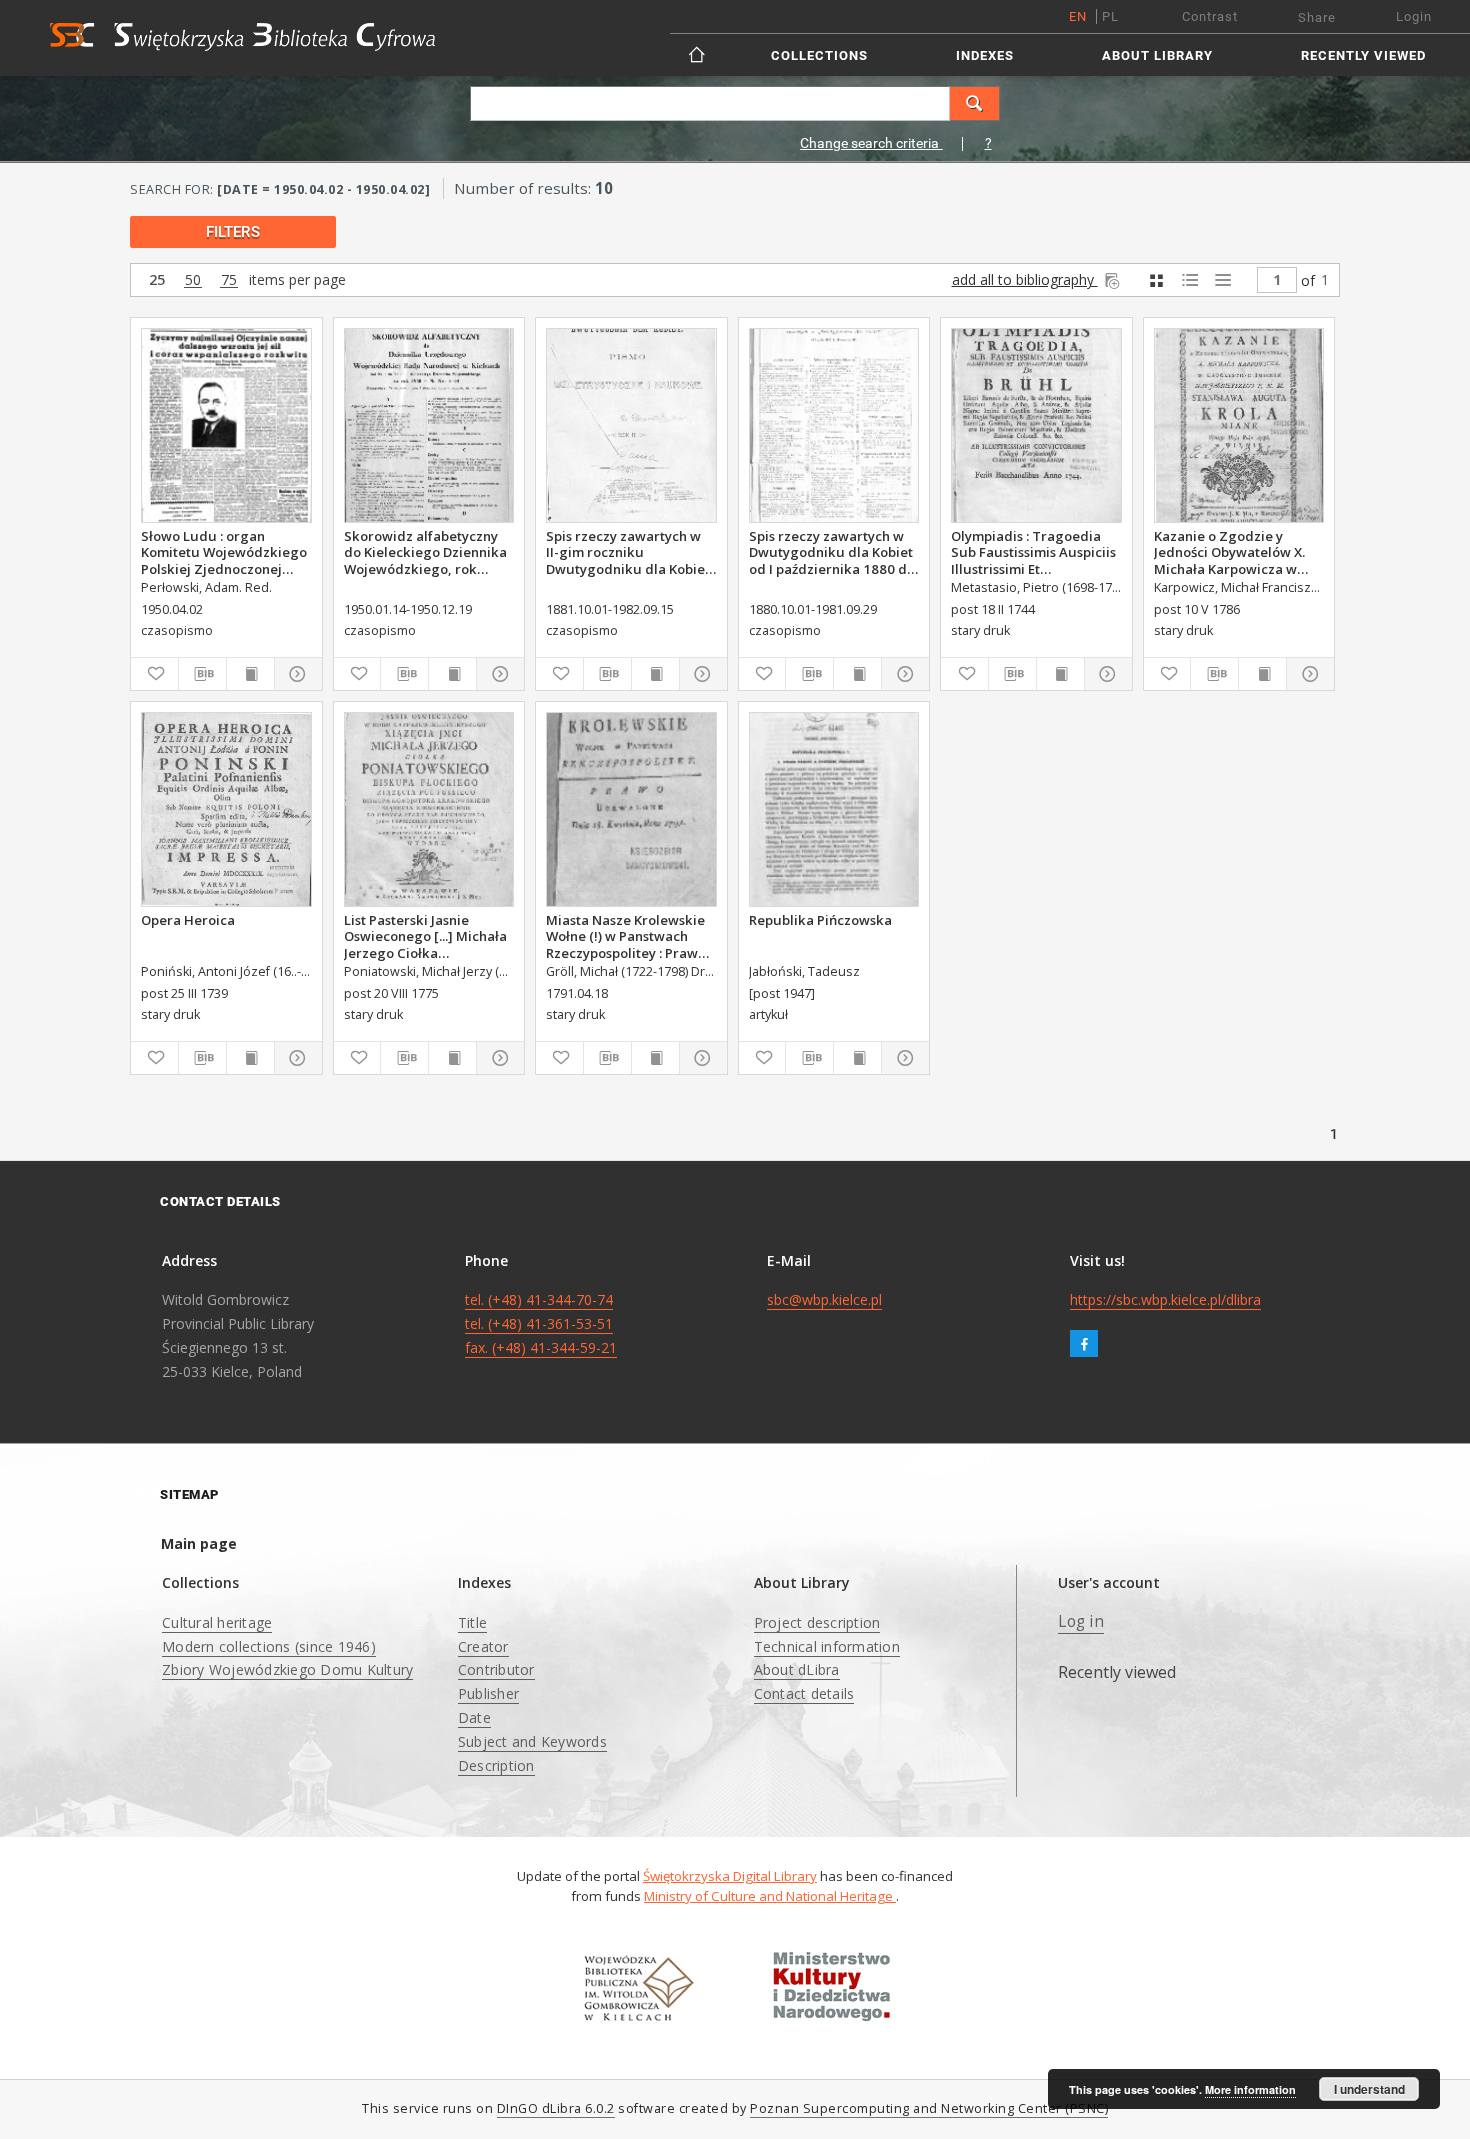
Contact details (804, 1693)
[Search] (975, 103)
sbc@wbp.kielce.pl (824, 1299)
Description (496, 1765)
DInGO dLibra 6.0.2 (556, 2108)
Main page (199, 1543)
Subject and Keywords (532, 1741)
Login (1414, 16)
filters (233, 232)
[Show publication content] (250, 674)
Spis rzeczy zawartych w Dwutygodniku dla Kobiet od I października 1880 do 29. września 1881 (832, 552)
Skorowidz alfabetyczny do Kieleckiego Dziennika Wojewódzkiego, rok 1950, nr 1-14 (425, 552)
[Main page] (698, 54)
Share (1317, 17)
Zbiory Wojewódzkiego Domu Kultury (287, 1669)
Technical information (827, 1646)
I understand (1369, 2089)
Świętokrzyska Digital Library (730, 1876)
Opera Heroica (188, 920)
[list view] (1222, 280)
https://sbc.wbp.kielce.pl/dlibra (1165, 1299)
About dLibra (797, 1669)
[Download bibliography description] (202, 674)
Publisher (488, 1693)
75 (229, 280)
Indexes (985, 55)
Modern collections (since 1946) (269, 1646)
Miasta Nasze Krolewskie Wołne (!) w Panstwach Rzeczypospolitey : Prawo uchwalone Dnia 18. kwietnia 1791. (626, 936)
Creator (483, 1646)
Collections (819, 55)
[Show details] (295, 674)
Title (472, 1622)
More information (1250, 2089)
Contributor (496, 1669)
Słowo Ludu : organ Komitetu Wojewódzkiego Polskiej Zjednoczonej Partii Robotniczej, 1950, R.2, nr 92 (224, 552)
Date (474, 1717)
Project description (817, 1622)
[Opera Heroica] (226, 809)
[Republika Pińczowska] (834, 809)
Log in (1081, 1621)
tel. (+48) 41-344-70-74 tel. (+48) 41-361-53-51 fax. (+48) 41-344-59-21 (541, 1323)
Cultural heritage (217, 1622)
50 (193, 280)
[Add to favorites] (154, 674)
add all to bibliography (1025, 279)
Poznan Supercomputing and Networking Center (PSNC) (929, 2108)
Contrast (1210, 16)
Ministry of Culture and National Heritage (770, 1896)
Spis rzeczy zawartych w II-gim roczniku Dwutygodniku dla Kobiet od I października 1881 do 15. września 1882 (629, 552)
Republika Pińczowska (820, 920)
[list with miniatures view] (1189, 280)
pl (1110, 16)
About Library (1157, 55)
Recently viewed (1363, 55)
